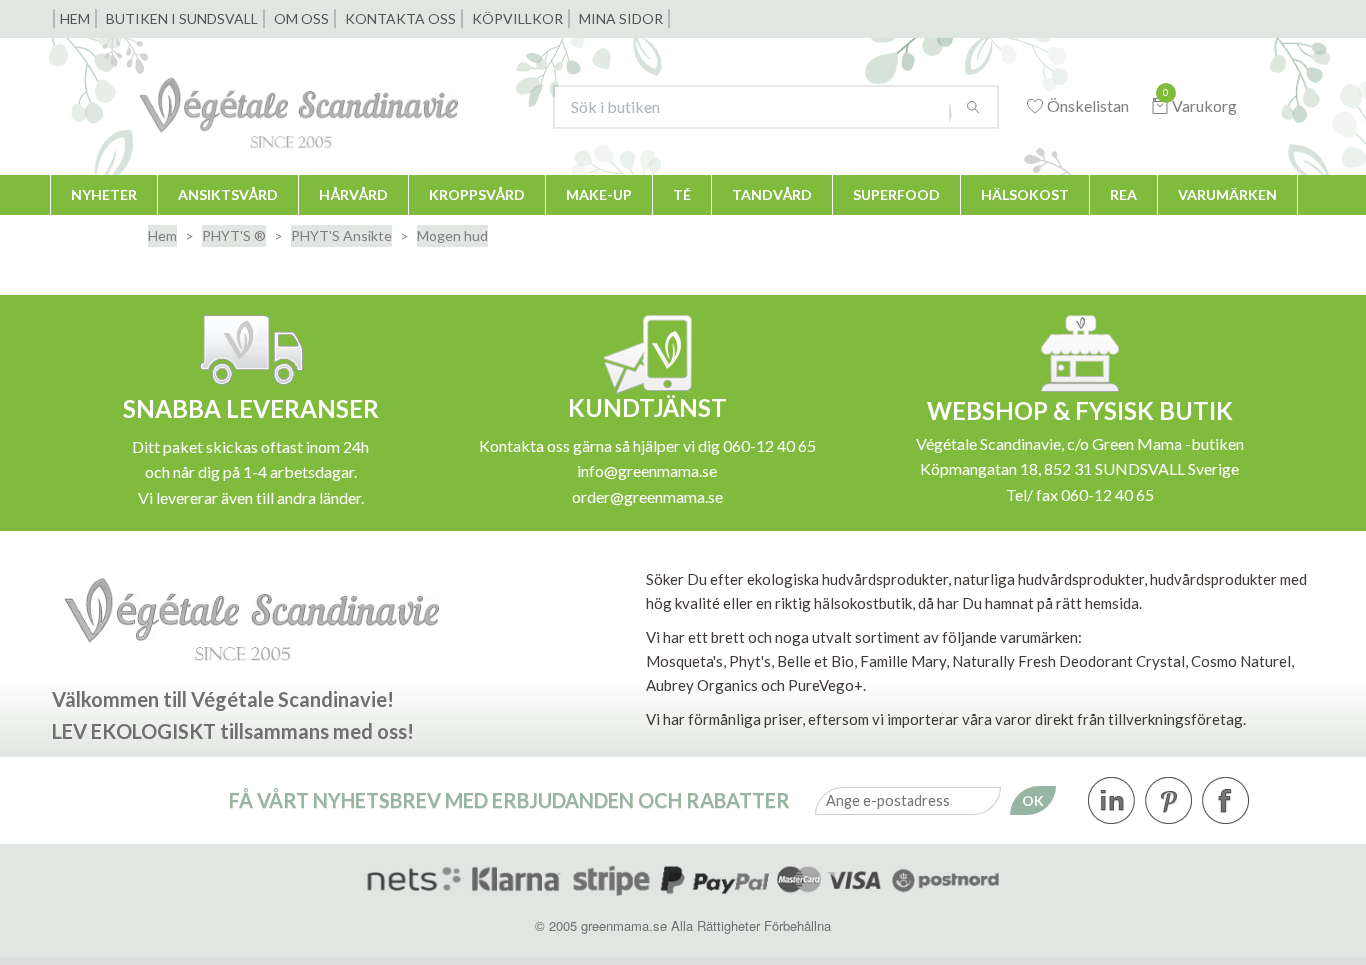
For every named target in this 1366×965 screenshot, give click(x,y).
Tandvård (772, 194)
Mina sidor (621, 18)
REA (1123, 194)
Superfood (896, 194)
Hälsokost (1025, 194)
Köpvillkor (517, 18)
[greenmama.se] (329, 106)
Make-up (599, 194)
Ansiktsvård (228, 194)
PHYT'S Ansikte (341, 235)
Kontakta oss (400, 18)
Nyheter (104, 194)
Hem (75, 18)
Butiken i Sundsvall (182, 18)
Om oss (301, 18)
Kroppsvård (477, 194)
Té (682, 194)
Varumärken (1227, 194)
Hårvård (353, 194)
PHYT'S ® (234, 235)
